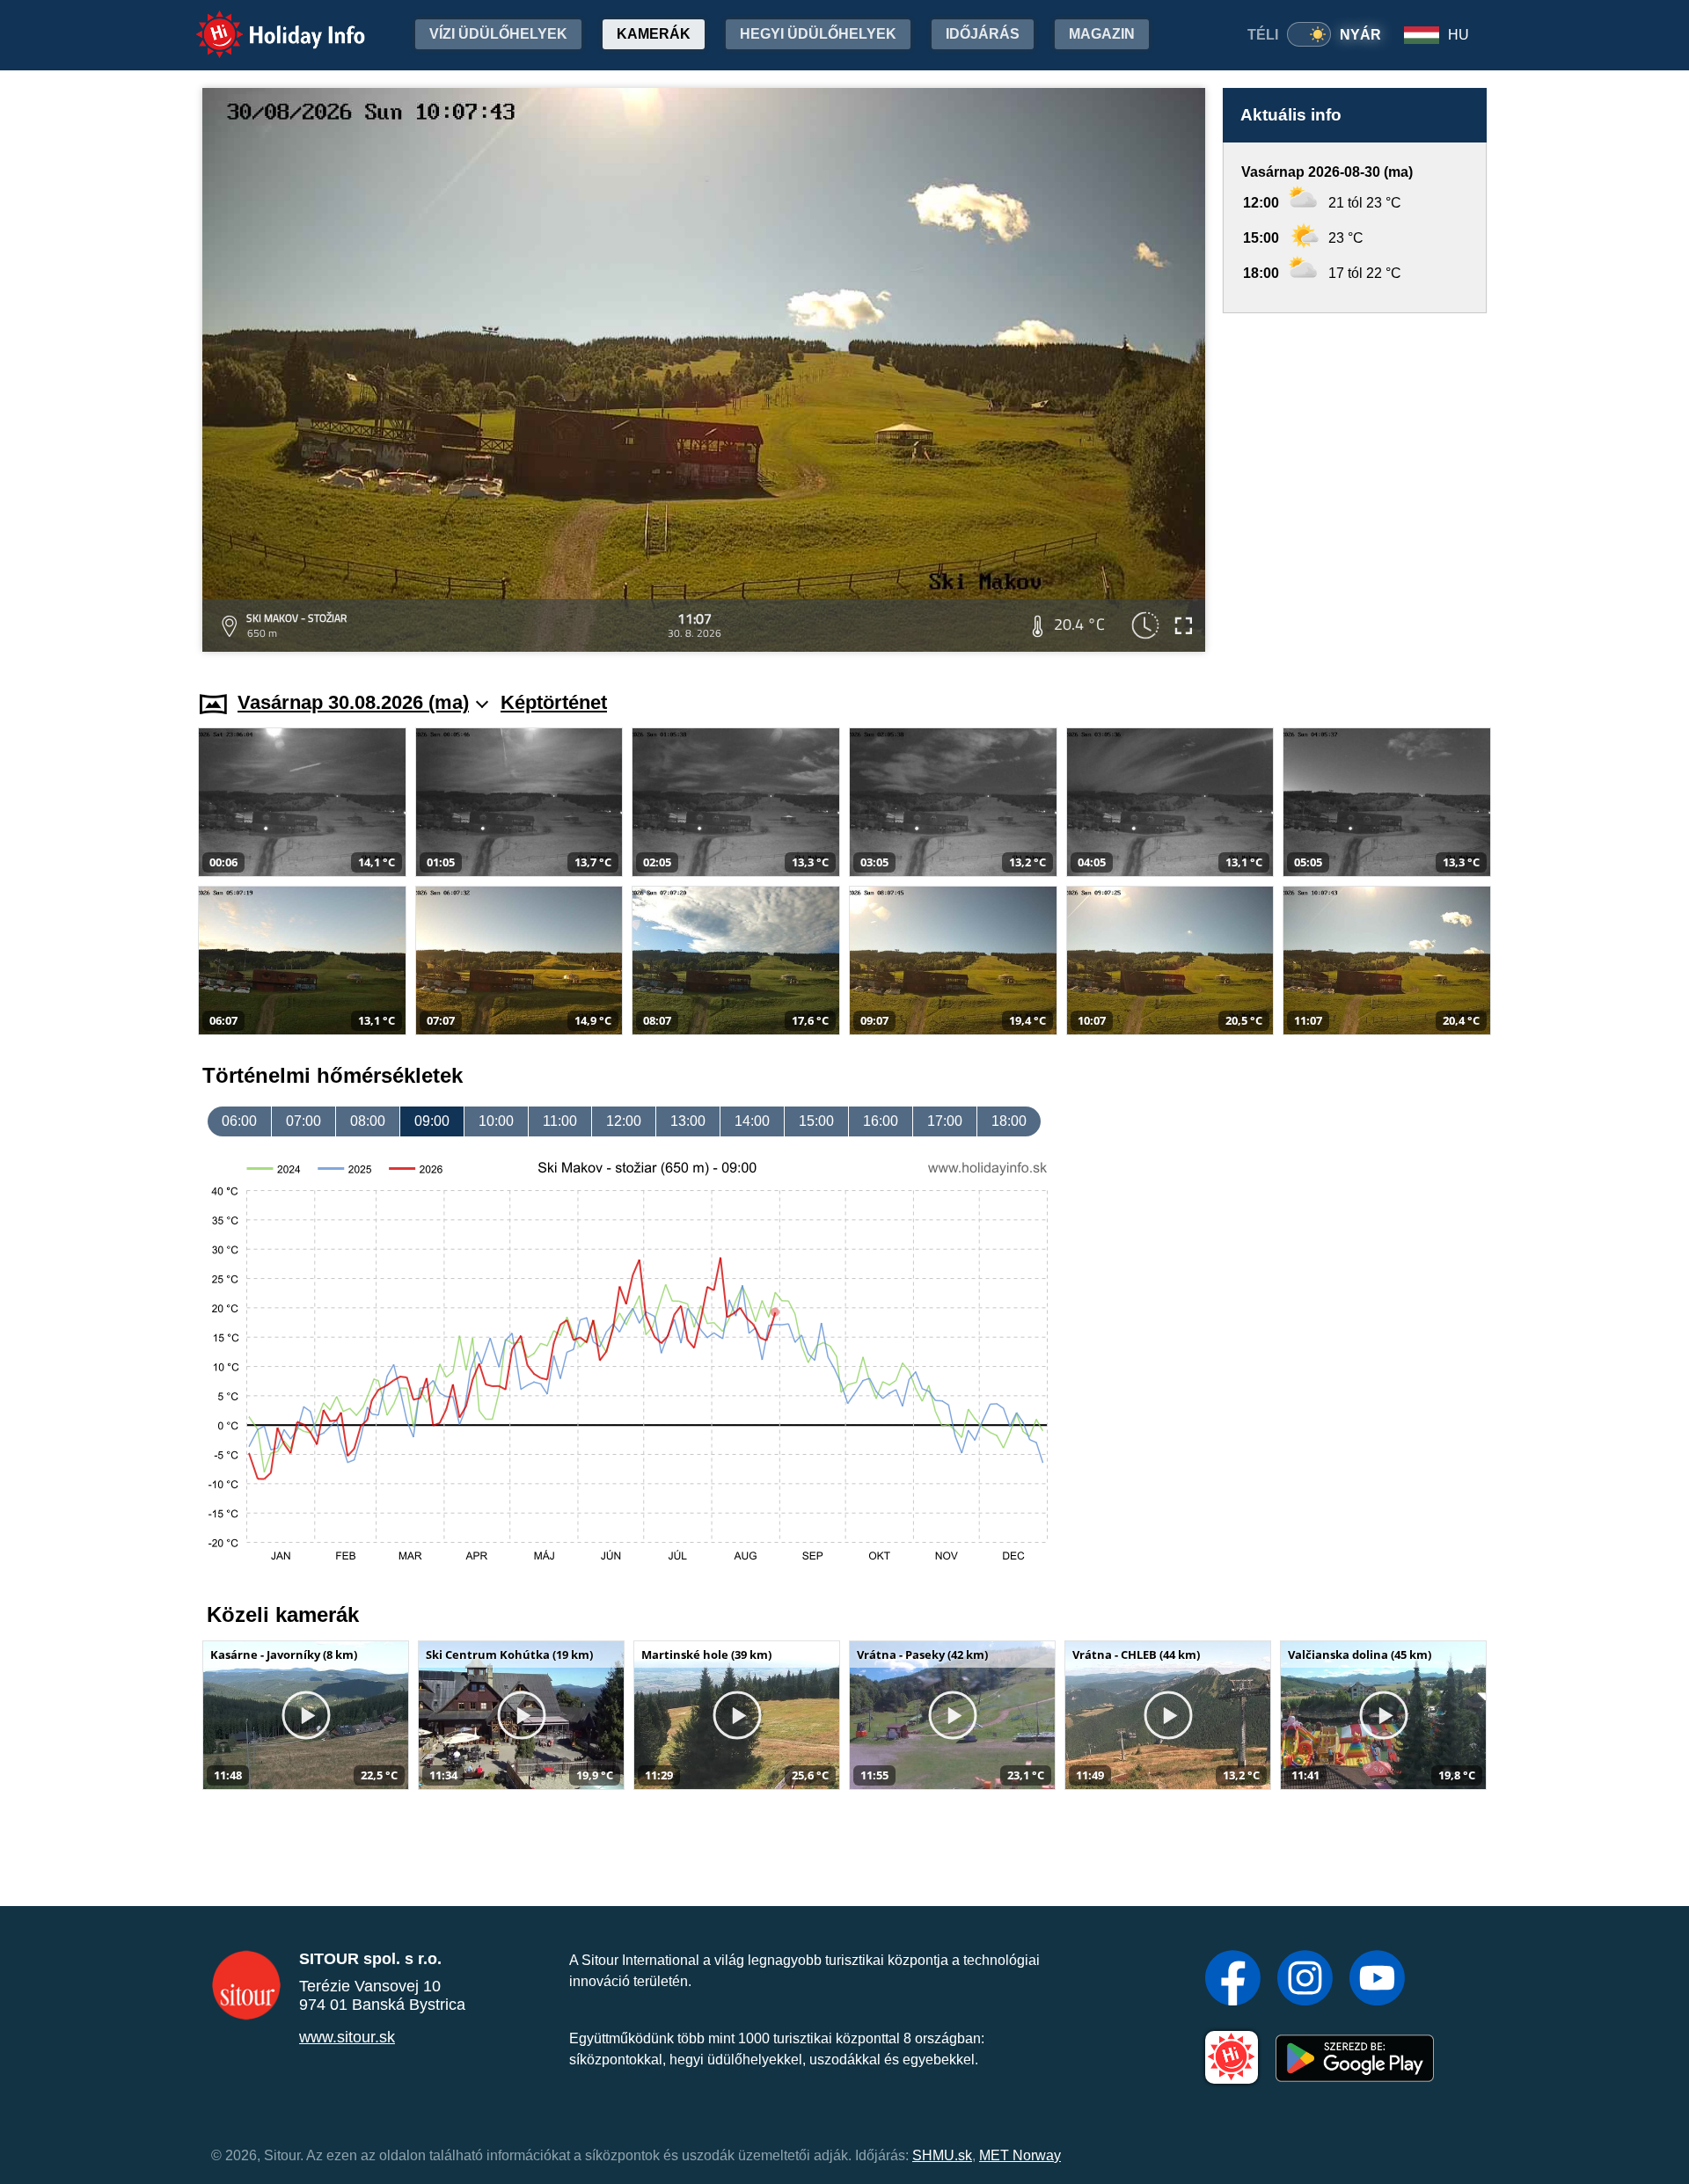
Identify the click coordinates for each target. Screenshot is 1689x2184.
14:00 (752, 1121)
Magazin (1102, 34)
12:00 (624, 1121)
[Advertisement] (1355, 485)
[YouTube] (1377, 1980)
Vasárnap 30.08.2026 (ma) (353, 702)
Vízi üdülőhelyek (498, 34)
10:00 (496, 1121)
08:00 (368, 1121)
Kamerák (654, 34)
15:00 (816, 1121)
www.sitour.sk (347, 2037)
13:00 (688, 1121)
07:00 (303, 1121)
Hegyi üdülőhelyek (818, 34)
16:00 (881, 1121)
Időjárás (983, 34)
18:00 (1009, 1121)
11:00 (560, 1121)
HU (1459, 35)
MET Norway (1020, 2155)
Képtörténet (554, 702)
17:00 (945, 1121)
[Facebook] (1233, 1980)
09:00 (432, 1121)
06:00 (239, 1121)
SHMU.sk (942, 2155)
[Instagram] (1305, 1980)
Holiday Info (264, 22)
